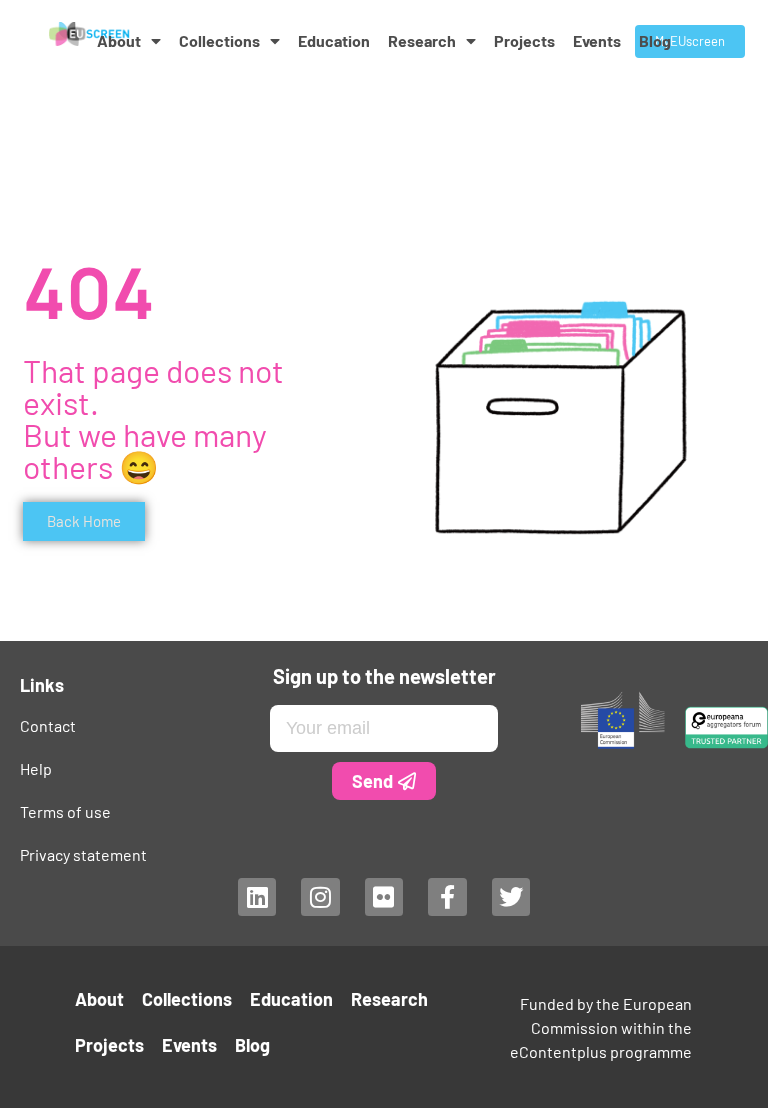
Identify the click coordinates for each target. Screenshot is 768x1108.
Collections (219, 40)
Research (422, 40)
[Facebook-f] (447, 897)
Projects (524, 40)
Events (597, 40)
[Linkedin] (257, 897)
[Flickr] (384, 897)
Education (334, 40)
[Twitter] (511, 897)
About (119, 40)
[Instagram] (320, 897)
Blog (655, 40)
